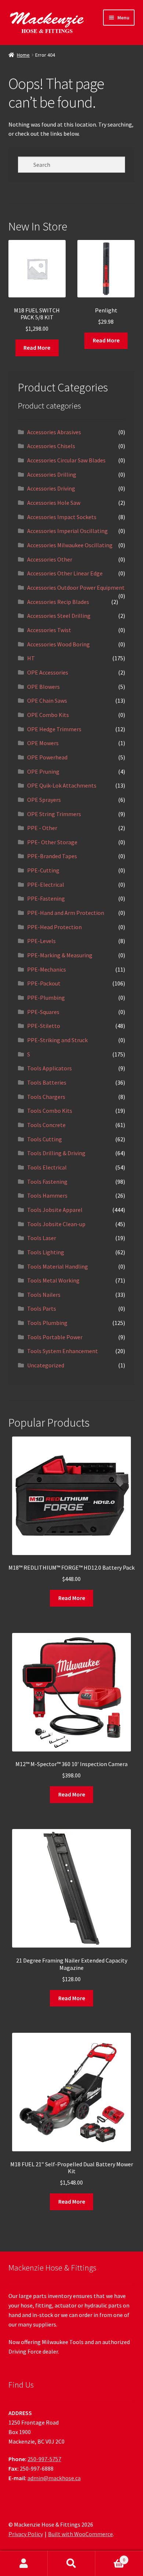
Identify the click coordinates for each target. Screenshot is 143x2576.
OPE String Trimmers (54, 814)
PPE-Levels (41, 941)
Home (23, 55)
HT (31, 658)
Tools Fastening (47, 1182)
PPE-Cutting (43, 870)
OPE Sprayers (44, 800)
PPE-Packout (44, 983)
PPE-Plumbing (46, 998)
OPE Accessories (48, 672)
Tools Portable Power (55, 1337)
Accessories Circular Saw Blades (66, 460)
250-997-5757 (44, 2459)
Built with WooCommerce (80, 2534)
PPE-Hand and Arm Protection (66, 913)
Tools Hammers (47, 1195)
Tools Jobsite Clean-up (56, 1224)
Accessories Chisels (51, 446)
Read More (37, 348)
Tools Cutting (45, 1139)
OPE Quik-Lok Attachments (62, 785)
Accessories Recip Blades (58, 602)
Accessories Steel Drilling (59, 616)
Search (71, 2564)
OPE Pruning (43, 771)
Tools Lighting (46, 1252)
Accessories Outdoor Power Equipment (76, 587)
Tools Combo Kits (50, 1111)
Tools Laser (42, 1238)
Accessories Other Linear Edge (65, 573)
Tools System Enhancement (63, 1351)
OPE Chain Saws (47, 701)
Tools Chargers (46, 1097)
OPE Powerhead (47, 757)
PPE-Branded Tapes (52, 856)
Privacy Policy (26, 2534)
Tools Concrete (46, 1125)
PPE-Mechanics (47, 969)
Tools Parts (42, 1308)
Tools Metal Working (53, 1280)
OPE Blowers (43, 687)
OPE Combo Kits (48, 715)
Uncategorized (46, 1365)
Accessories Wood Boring (58, 644)
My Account (24, 2564)
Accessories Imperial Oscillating (67, 531)
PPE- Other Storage (52, 842)
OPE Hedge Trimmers (54, 729)
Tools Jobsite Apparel (55, 1210)
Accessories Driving (51, 488)
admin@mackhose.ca (54, 2478)
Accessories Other (50, 559)
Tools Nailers (44, 1295)
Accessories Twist (49, 630)
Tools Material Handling (58, 1266)
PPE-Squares (43, 1012)
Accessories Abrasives (54, 432)
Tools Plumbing (47, 1323)
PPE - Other (42, 828)
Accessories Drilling (52, 474)
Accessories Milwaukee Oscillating (70, 545)
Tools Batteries (47, 1082)
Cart (110, 2557)
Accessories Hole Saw (54, 503)
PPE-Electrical (46, 885)
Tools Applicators (49, 1068)
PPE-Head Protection (54, 927)
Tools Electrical (47, 1167)
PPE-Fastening (46, 898)
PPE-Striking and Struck (57, 1040)
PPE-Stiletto (44, 1026)
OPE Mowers (43, 743)
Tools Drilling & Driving (56, 1153)
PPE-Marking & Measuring (60, 955)
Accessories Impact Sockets (62, 517)
